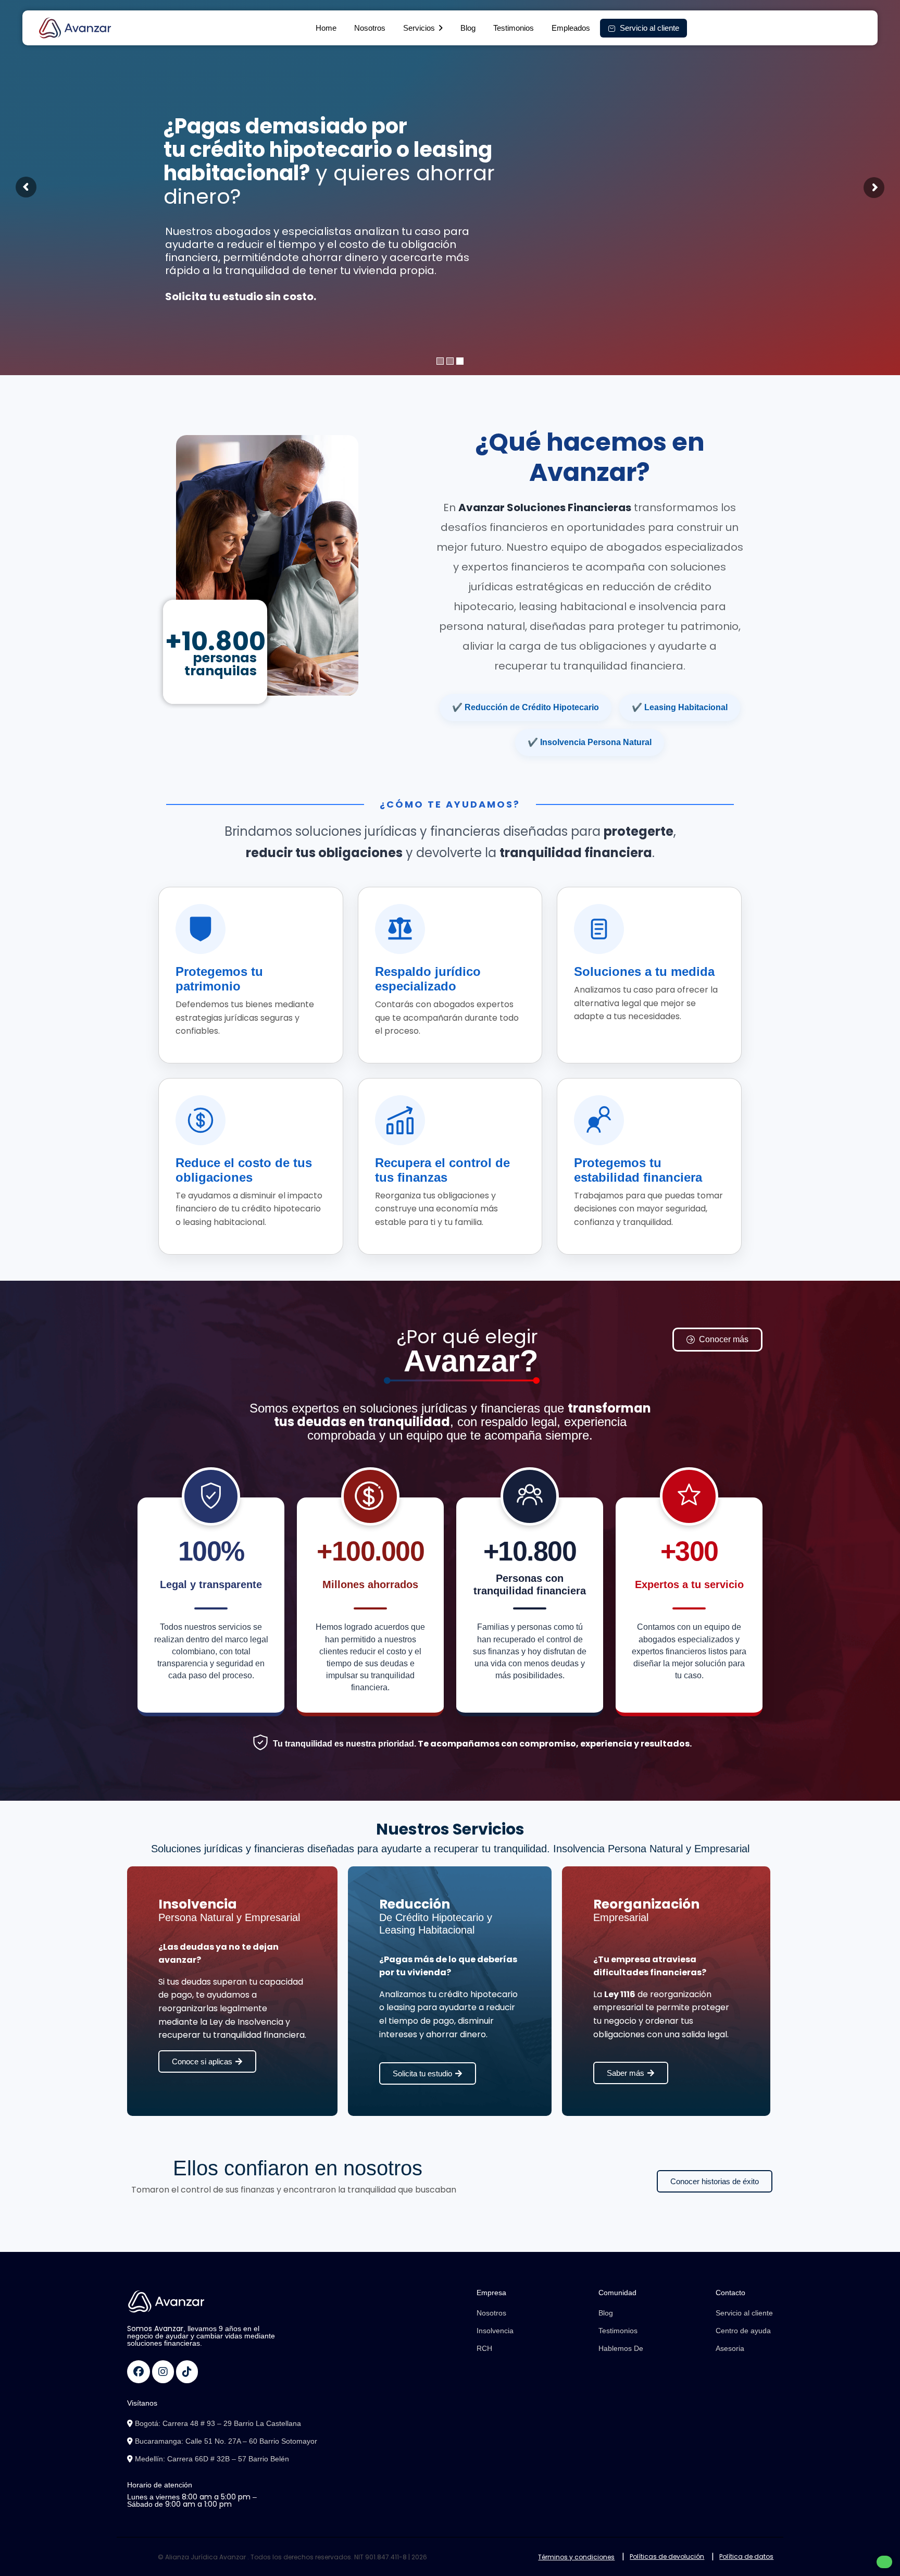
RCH (484, 2348)
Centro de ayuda (743, 2331)
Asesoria (730, 2348)
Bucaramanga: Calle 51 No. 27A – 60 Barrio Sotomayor (225, 2441)
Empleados (571, 28)
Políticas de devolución (667, 2556)
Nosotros (370, 28)
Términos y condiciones (576, 2557)
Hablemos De (621, 2348)
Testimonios (514, 28)
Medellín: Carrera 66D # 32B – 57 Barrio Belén (211, 2459)
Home (326, 28)
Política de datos (746, 2556)
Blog (468, 28)
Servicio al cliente (744, 2313)
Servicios (419, 28)
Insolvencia (495, 2331)
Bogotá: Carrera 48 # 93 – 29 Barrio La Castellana (217, 2423)
